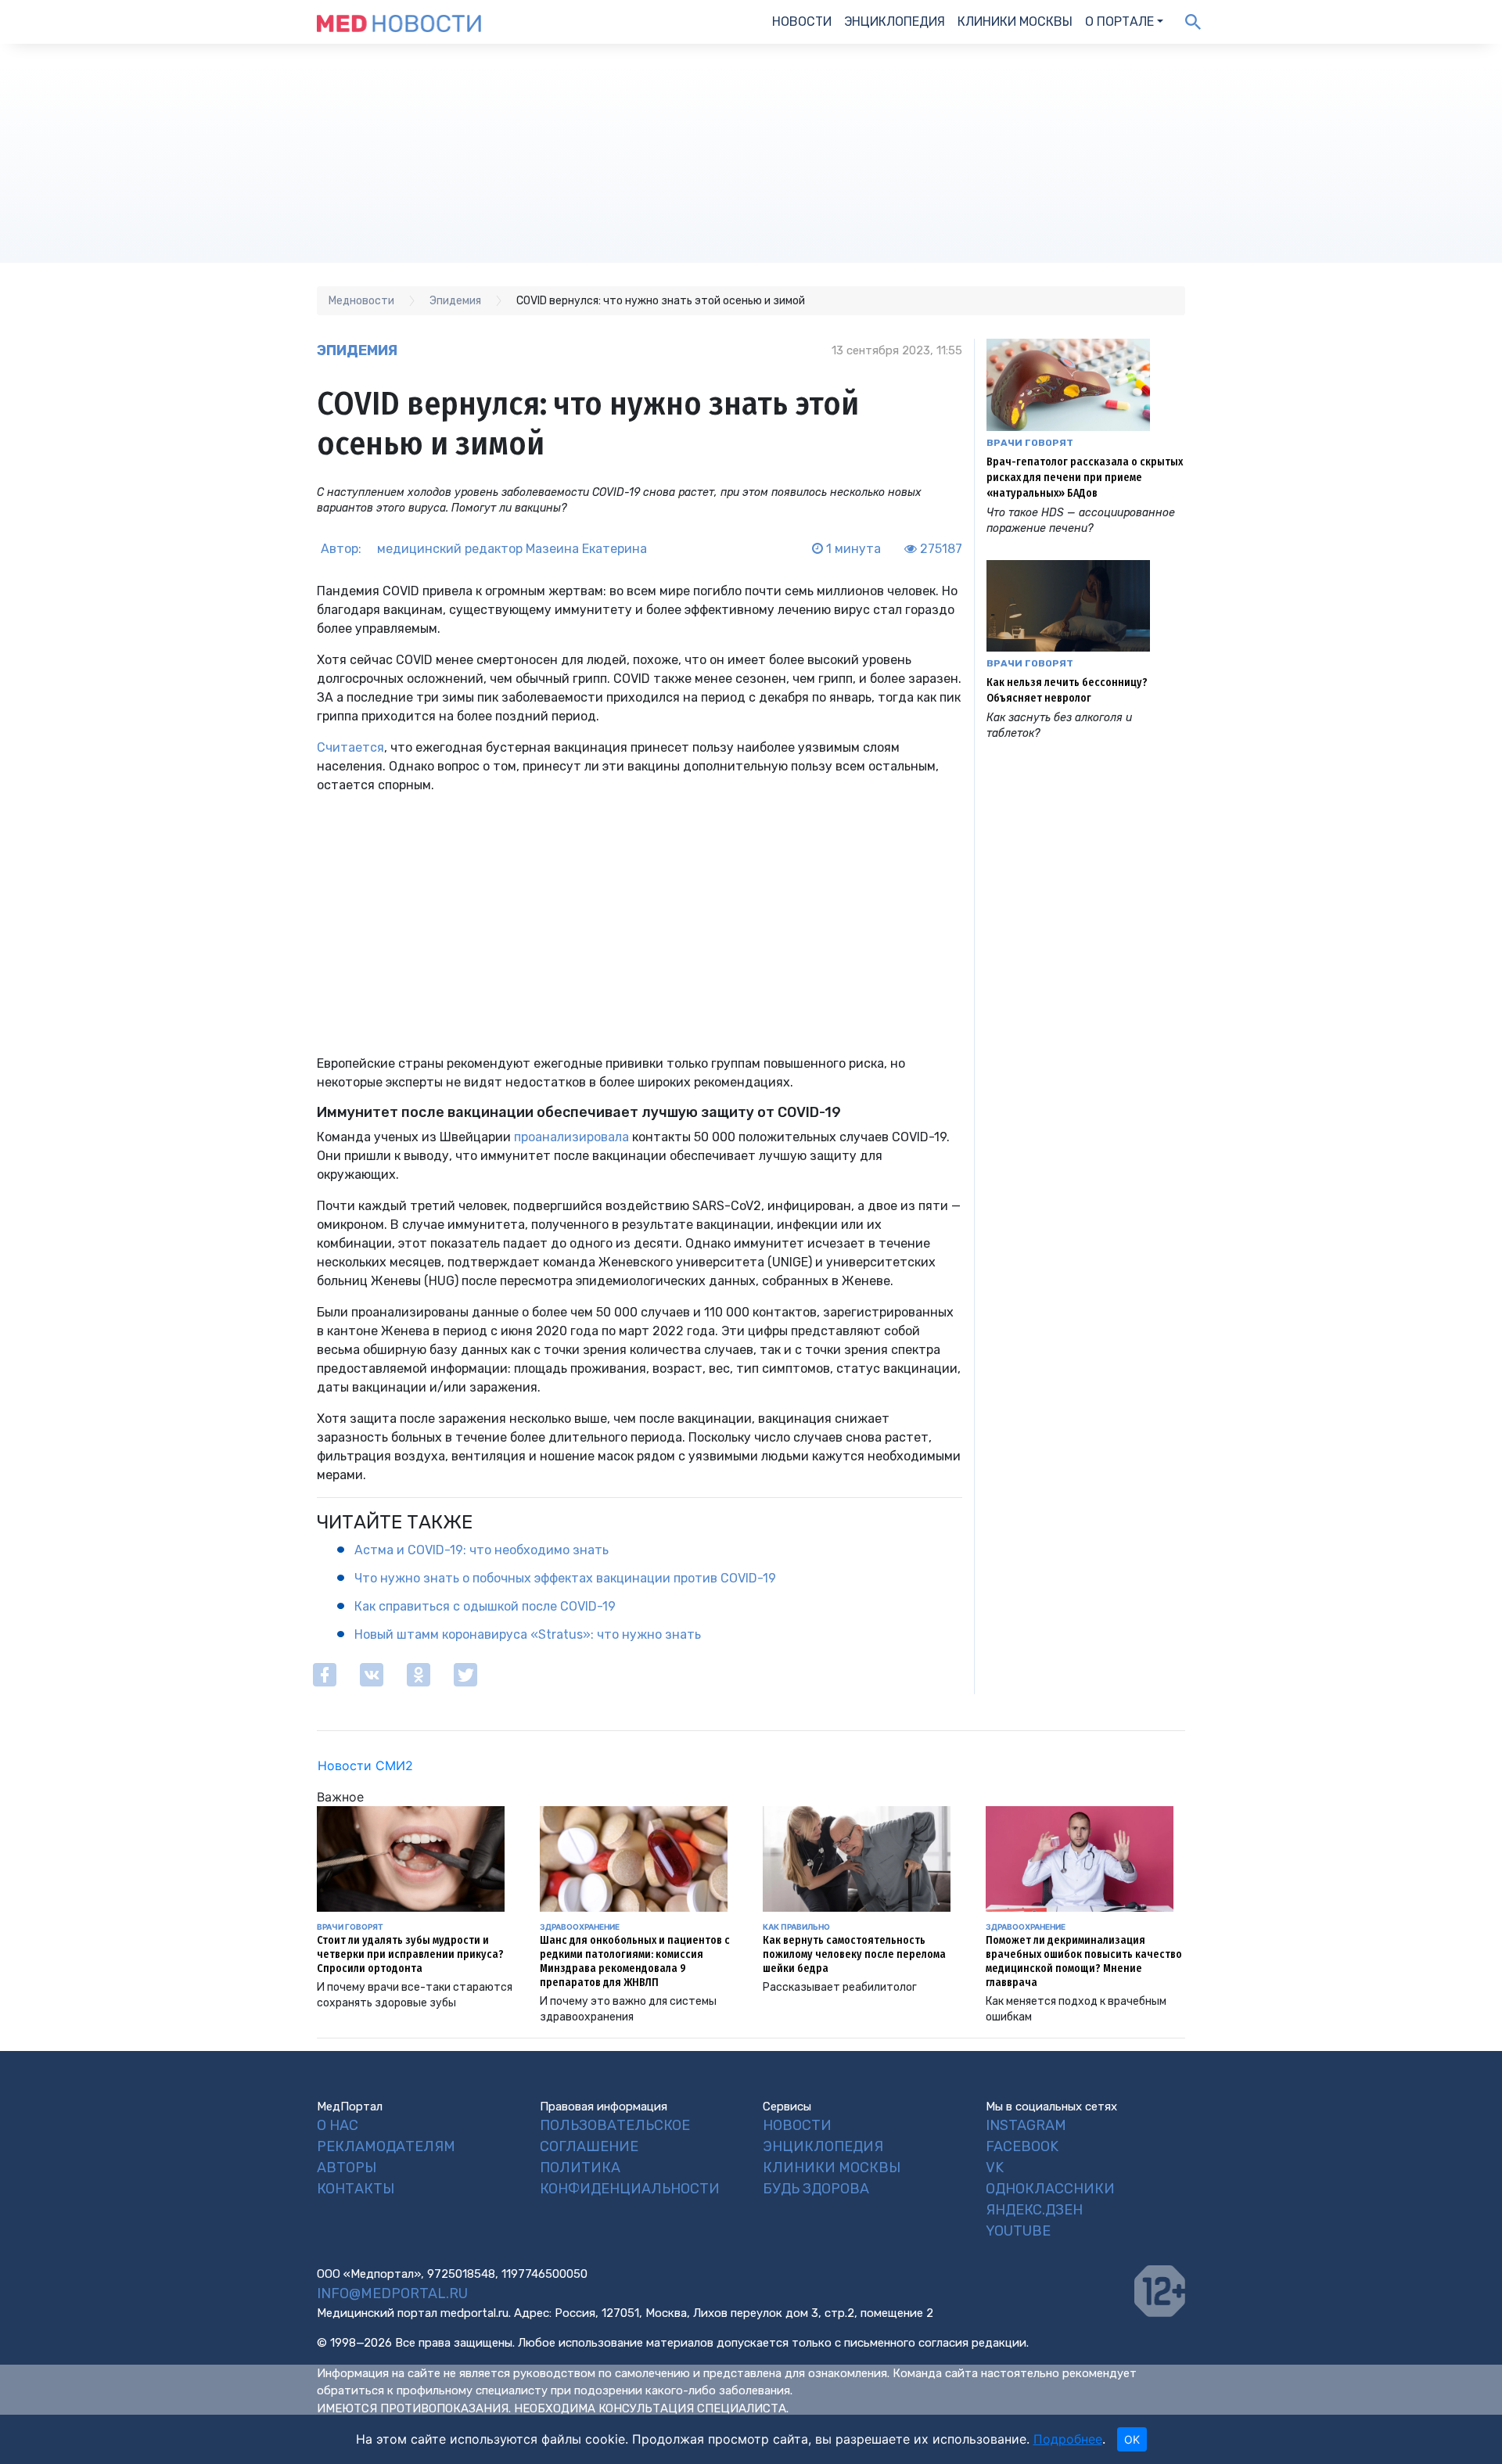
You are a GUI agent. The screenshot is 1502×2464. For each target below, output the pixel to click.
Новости (802, 22)
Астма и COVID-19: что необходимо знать (482, 1550)
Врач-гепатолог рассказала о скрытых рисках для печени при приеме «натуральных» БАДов (1085, 478)
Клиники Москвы (1015, 22)
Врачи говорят (1030, 443)
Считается (350, 747)
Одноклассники (1050, 2189)
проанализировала (571, 1137)
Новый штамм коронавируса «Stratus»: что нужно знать (528, 1634)
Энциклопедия (895, 22)
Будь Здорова (816, 2189)
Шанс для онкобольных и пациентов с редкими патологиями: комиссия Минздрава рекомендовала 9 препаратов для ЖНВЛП (635, 1961)
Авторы (347, 2168)
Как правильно (796, 1927)
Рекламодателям (386, 2146)
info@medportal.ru (392, 2293)
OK (1132, 2439)
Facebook (1022, 2146)
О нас (338, 2125)
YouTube (1018, 2231)
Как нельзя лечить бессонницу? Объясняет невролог (1067, 690)
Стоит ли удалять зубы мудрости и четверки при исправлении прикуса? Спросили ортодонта (410, 1954)
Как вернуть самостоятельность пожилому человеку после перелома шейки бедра (854, 1954)
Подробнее (1068, 2439)
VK (995, 2168)
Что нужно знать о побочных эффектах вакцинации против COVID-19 (565, 1578)
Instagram (1026, 2125)
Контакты (356, 2189)
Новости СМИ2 (365, 1765)
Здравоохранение (580, 1927)
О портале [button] (1119, 22)
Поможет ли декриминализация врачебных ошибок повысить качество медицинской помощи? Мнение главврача (1084, 1961)
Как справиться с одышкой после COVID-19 (485, 1606)
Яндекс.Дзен (1034, 2210)
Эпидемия (357, 350)
